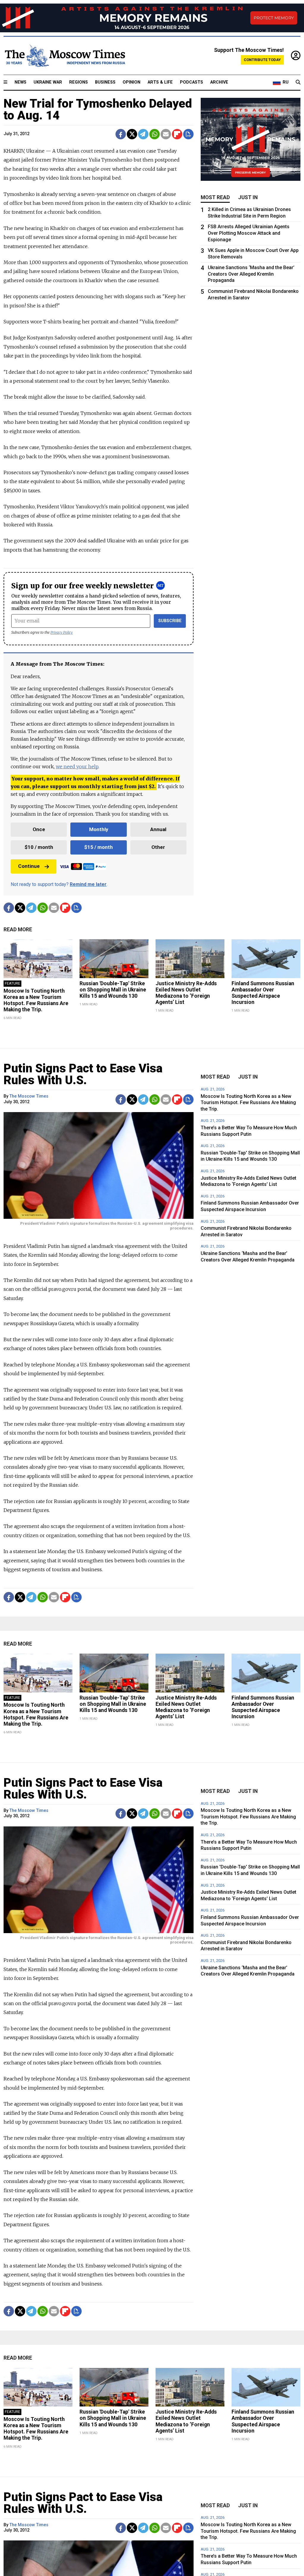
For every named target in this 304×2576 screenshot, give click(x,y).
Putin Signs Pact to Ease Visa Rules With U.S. (83, 1074)
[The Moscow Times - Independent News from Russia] (64, 56)
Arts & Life (160, 82)
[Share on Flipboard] (177, 134)
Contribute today (262, 60)
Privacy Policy (62, 632)
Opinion (132, 82)
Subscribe (170, 621)
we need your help (77, 766)
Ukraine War (48, 82)
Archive (219, 82)
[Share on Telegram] (143, 134)
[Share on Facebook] (121, 134)
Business (105, 82)
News (20, 82)
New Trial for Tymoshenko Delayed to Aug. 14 (98, 110)
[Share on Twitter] (132, 134)
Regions (79, 82)
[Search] (298, 82)
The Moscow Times (29, 1096)
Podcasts (191, 82)
